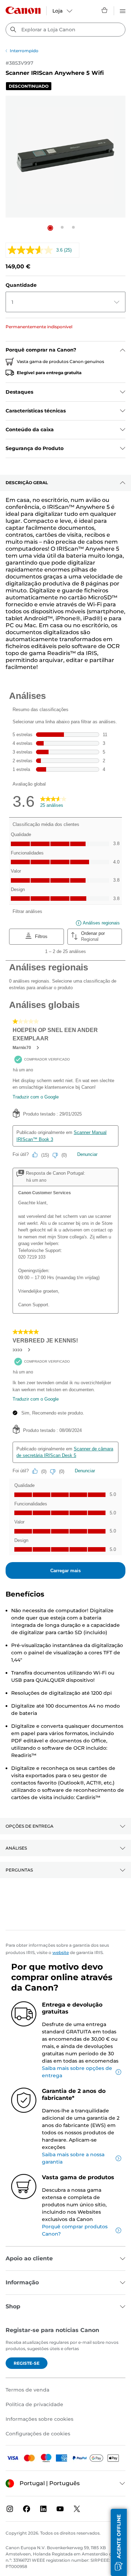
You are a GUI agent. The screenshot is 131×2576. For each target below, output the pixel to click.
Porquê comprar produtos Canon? (75, 2230)
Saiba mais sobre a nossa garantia (73, 2158)
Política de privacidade (34, 2404)
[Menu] (123, 10)
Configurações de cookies (38, 2434)
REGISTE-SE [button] (27, 2363)
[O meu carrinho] (105, 10)
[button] (50, 228)
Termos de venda (27, 2390)
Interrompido (24, 51)
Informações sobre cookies (39, 2419)
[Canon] (23, 10)
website (61, 1952)
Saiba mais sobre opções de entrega (77, 2072)
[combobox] (65, 30)
